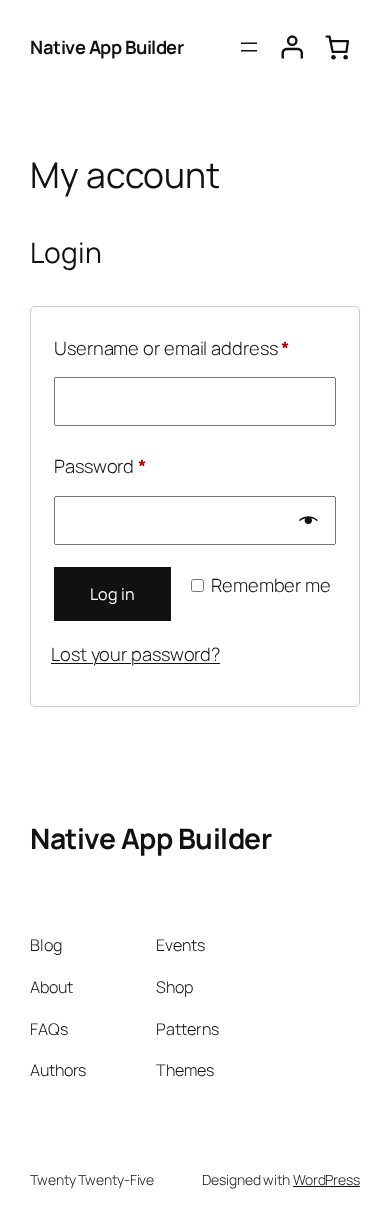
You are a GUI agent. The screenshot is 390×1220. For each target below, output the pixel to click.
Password (137, 465)
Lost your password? (135, 654)
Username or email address (195, 347)
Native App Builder (106, 47)
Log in (112, 594)
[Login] (292, 47)
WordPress (326, 1179)
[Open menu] (249, 47)
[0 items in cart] (337, 47)
